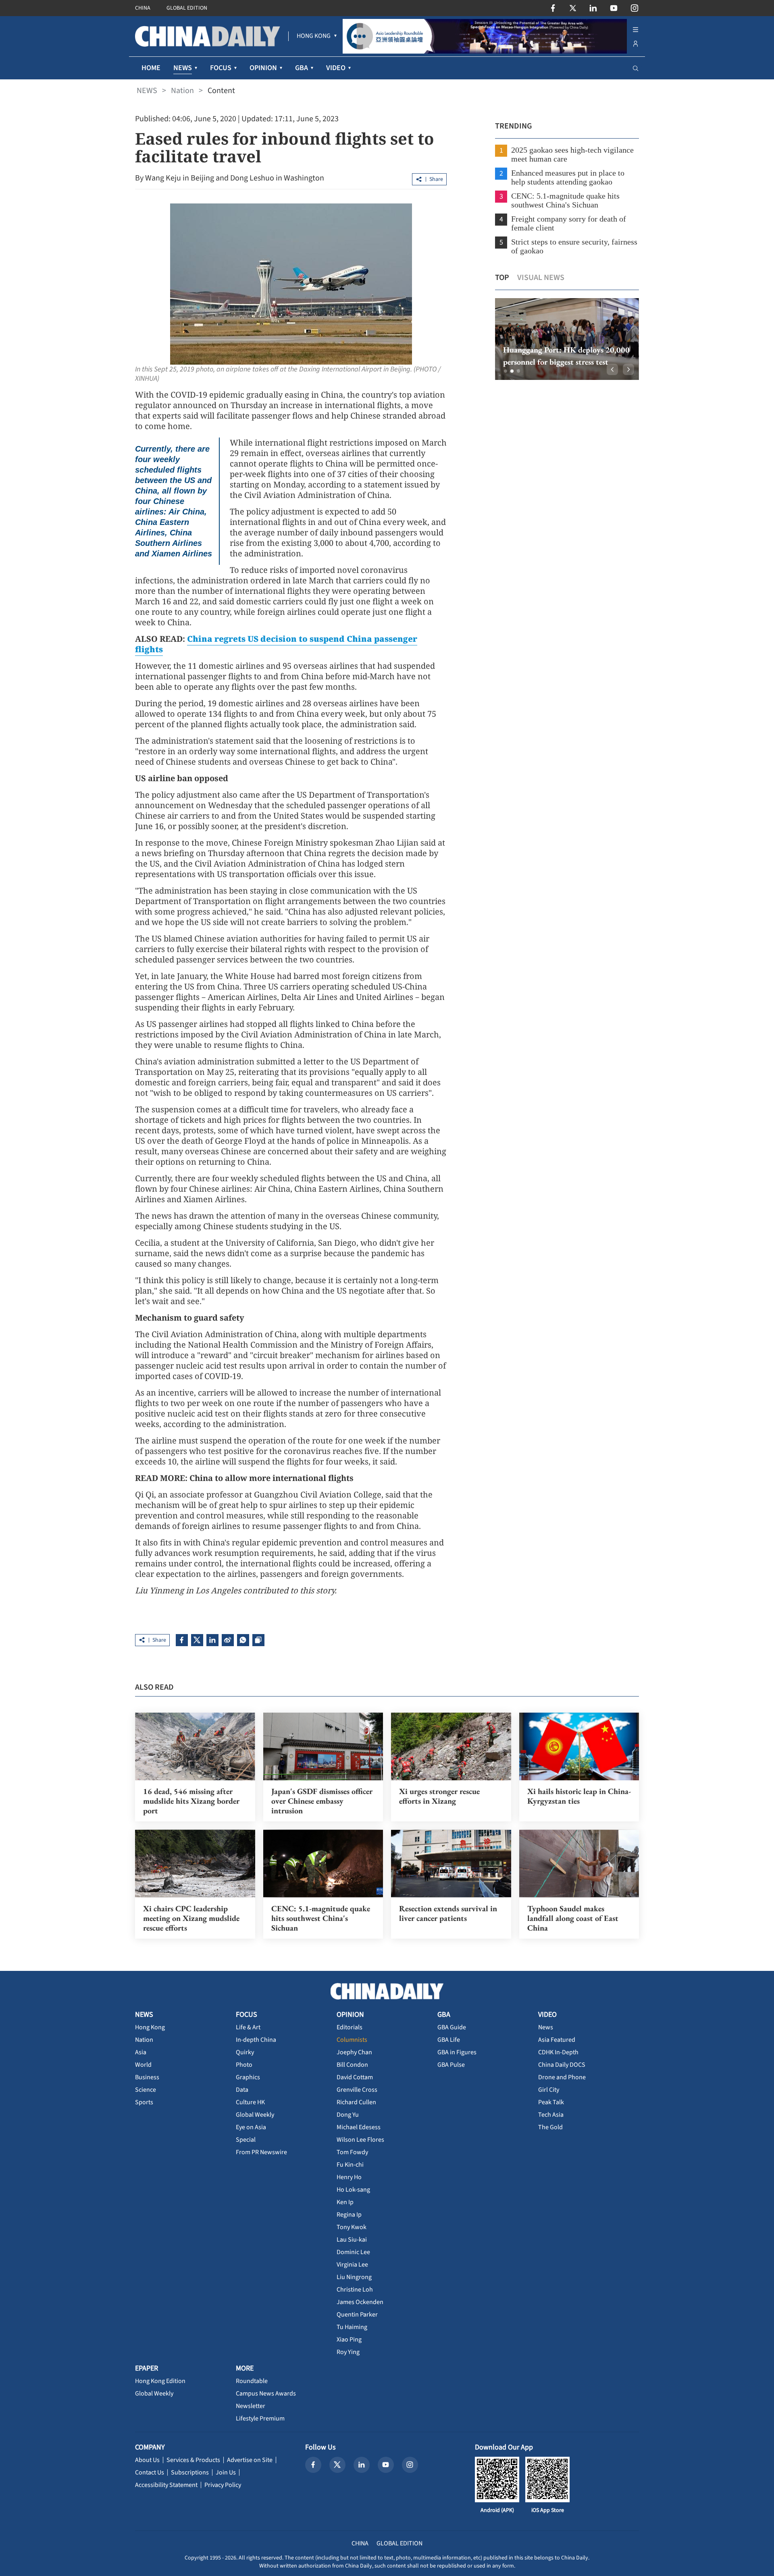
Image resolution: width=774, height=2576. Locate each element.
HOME (151, 68)
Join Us (226, 2472)
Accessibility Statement (166, 2485)
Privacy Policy (223, 2485)
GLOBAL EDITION (187, 8)
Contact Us (150, 2472)
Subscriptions (190, 2472)
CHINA (143, 8)
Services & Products (193, 2460)
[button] (506, 371)
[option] (567, 339)
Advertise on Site (250, 2460)
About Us (147, 2460)
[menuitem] (314, 36)
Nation (182, 91)
